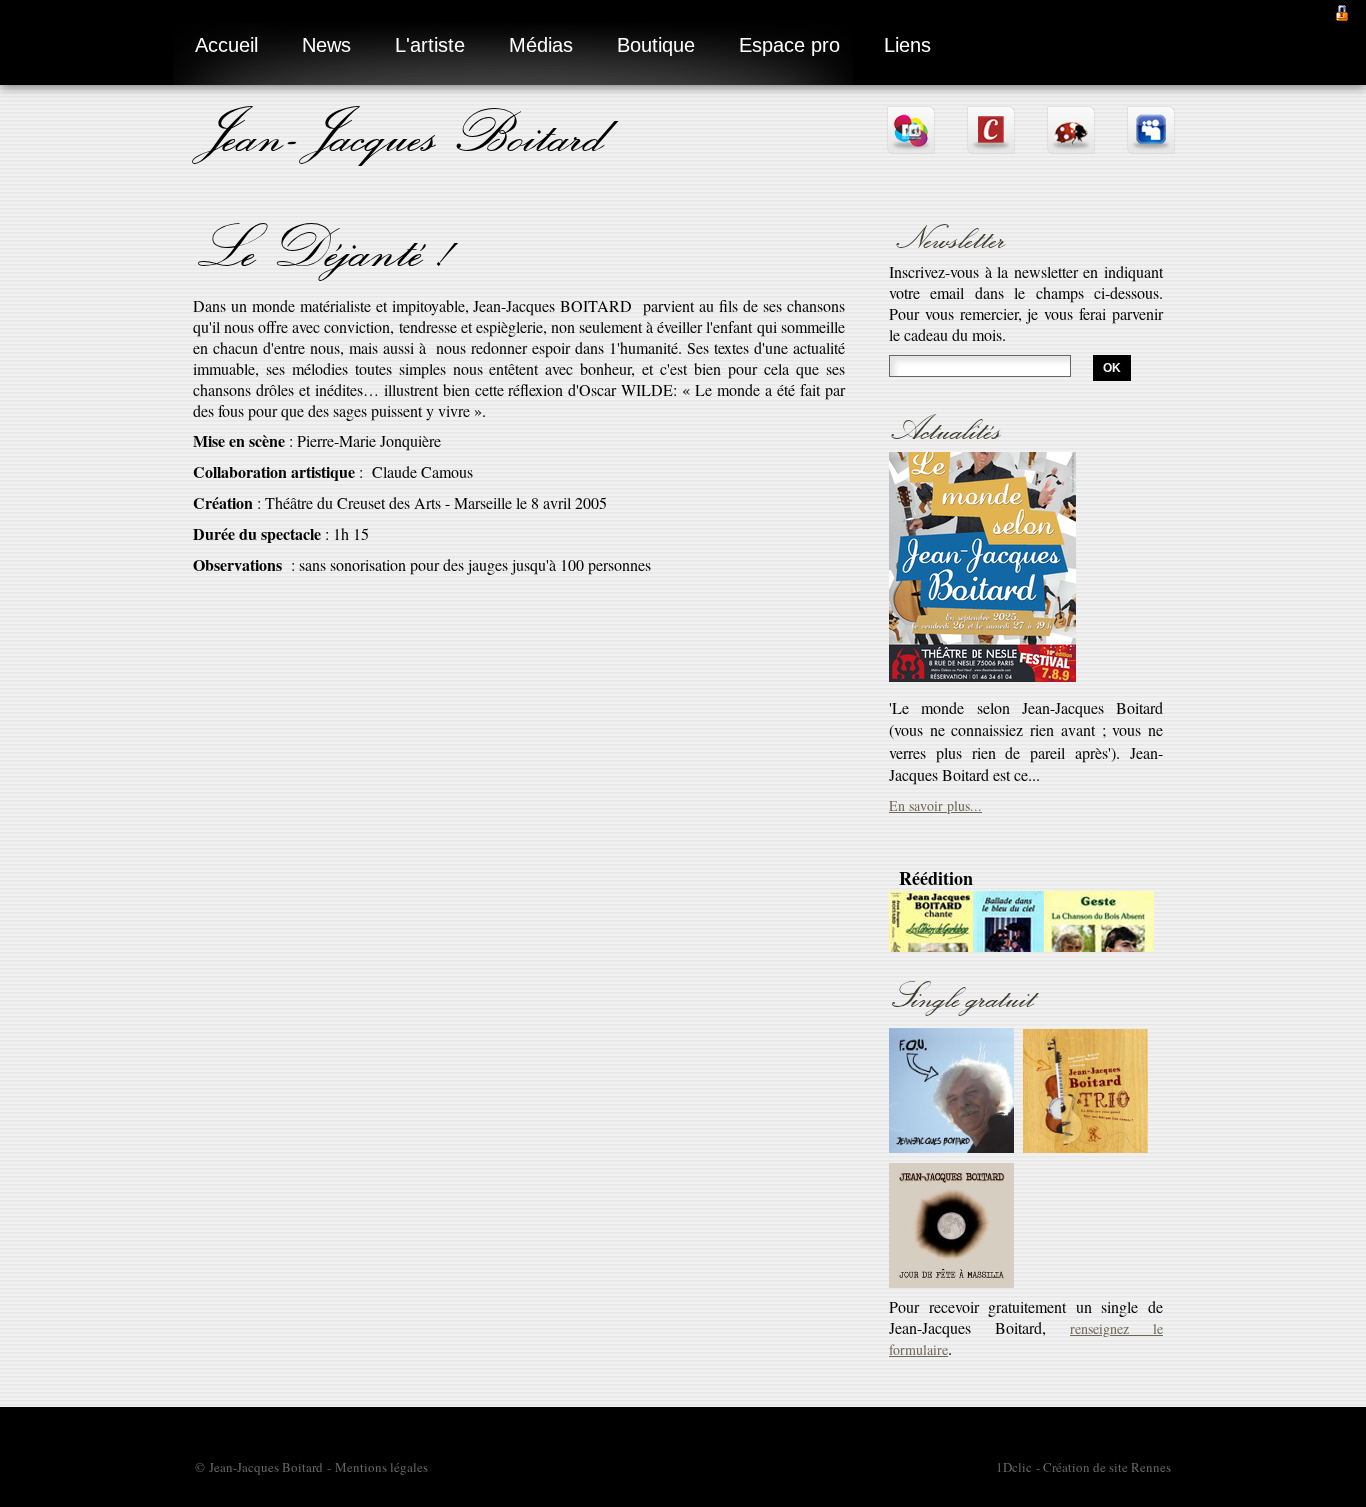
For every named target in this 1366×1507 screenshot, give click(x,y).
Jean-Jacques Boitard (403, 132)
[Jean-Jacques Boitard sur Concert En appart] (991, 145)
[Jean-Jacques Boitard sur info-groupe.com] (911, 145)
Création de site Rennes (1107, 1467)
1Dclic (1014, 1467)
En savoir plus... (935, 695)
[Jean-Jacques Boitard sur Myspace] (1151, 145)
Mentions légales (381, 1467)
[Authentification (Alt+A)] (1342, 10)
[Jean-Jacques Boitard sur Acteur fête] (1071, 145)
